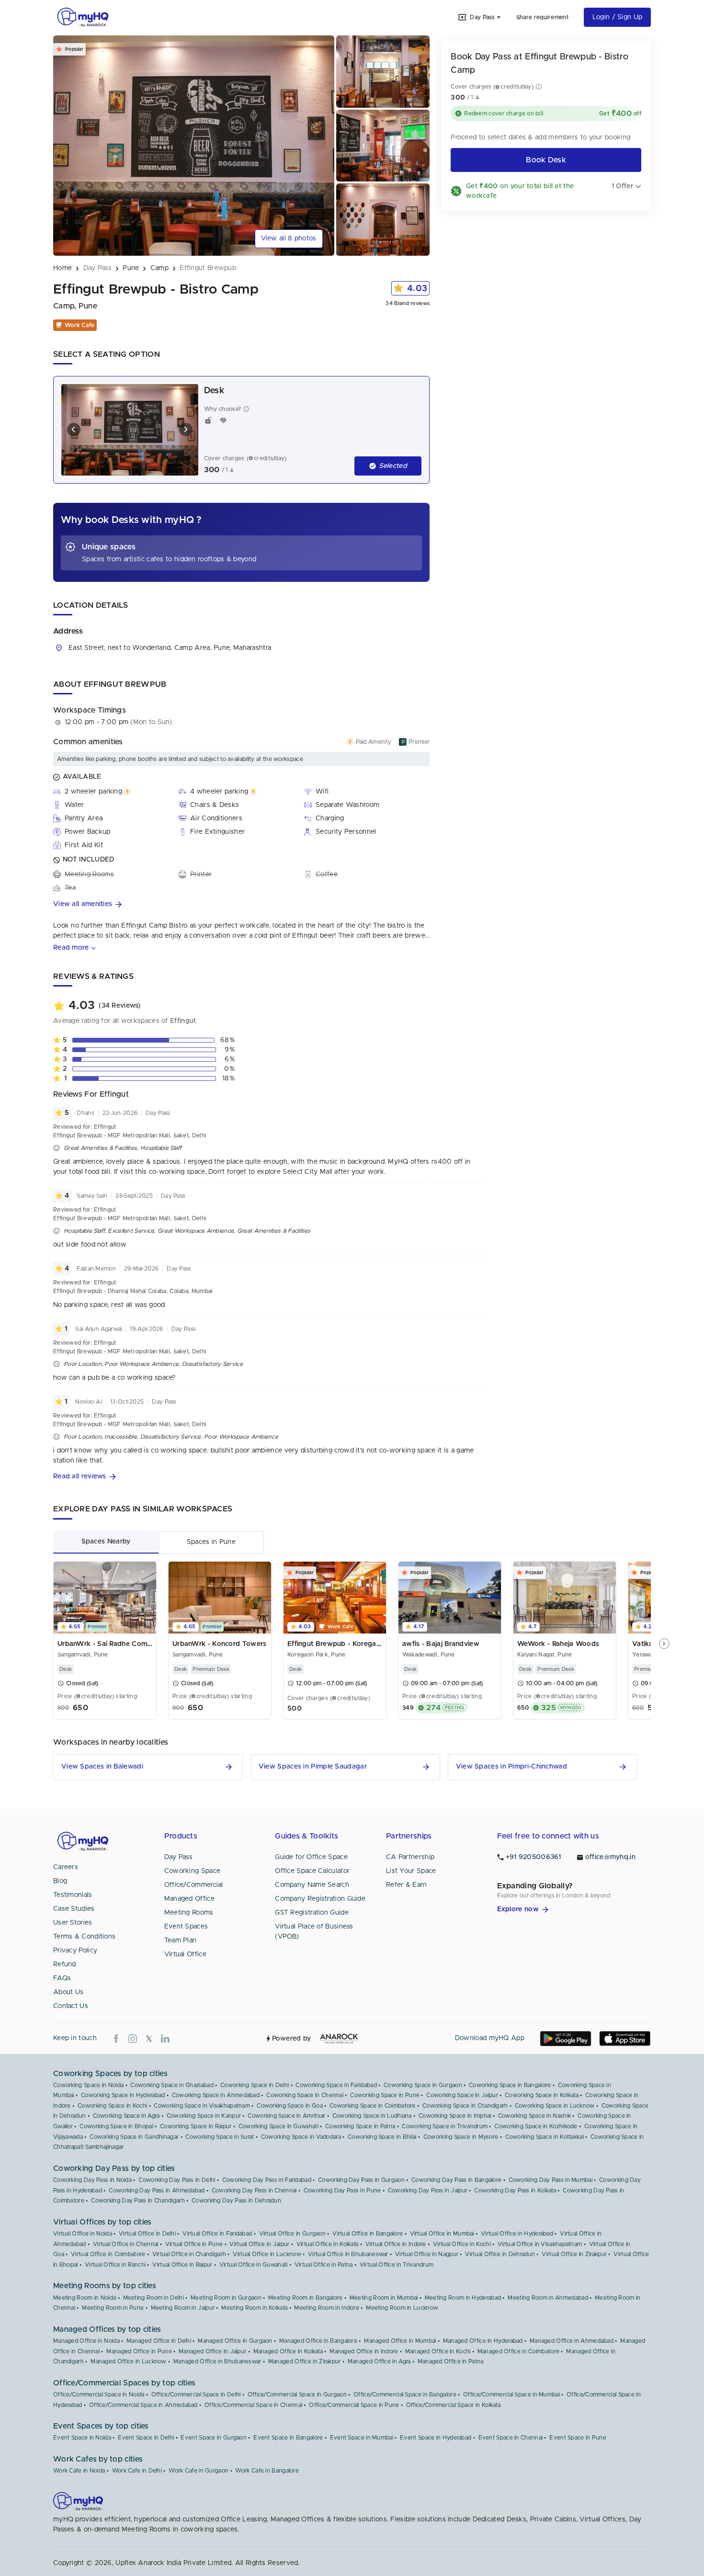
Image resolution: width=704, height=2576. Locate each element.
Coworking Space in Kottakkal (545, 2137)
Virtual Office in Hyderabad (517, 2234)
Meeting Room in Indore (327, 2308)
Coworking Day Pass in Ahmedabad (157, 2190)
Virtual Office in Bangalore (368, 2234)
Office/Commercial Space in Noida (99, 2394)
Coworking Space (193, 1871)
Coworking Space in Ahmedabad (216, 2095)
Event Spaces (186, 1927)
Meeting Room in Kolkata (254, 2308)
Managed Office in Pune (139, 2351)
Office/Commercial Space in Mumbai (511, 2394)
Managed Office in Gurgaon (235, 2341)
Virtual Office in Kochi (462, 2244)
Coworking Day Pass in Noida (92, 2180)
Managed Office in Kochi (438, 2351)
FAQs (62, 1978)
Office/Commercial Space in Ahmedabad (143, 2405)
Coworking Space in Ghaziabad (172, 2085)
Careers (66, 1867)
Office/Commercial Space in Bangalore (405, 2394)
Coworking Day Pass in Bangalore (456, 2180)
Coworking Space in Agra (126, 2116)
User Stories (73, 1923)
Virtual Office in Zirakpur (574, 2254)
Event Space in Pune (578, 2438)
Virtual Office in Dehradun (500, 2254)
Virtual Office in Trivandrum (397, 2265)
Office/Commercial (194, 1885)
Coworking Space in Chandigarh (465, 2106)
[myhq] (83, 17)
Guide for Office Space (311, 1857)
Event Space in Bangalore (288, 2438)
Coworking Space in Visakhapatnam (202, 2106)
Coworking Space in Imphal (455, 2116)
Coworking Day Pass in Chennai (254, 2190)
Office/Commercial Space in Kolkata (453, 2405)
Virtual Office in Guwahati (254, 2265)
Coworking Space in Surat (220, 2137)
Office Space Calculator (312, 1871)
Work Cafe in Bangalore (267, 2471)
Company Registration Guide (320, 1899)
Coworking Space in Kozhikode (536, 2126)
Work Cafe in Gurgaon (199, 2471)
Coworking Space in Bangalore (510, 2085)
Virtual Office (185, 1954)
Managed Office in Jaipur (212, 2351)
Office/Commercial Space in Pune (354, 2405)
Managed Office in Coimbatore (518, 2351)
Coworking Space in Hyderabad (123, 2095)
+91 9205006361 (534, 1857)
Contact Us (71, 2006)
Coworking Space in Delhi (255, 2085)
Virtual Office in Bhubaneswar (348, 2254)
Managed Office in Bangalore (318, 2341)
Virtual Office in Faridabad (217, 2234)
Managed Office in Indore (364, 2351)
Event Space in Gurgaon (214, 2438)
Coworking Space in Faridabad (336, 2085)
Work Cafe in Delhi (137, 2471)
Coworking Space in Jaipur (462, 2095)
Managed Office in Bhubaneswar (217, 2361)
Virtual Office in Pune (194, 2244)
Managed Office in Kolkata (288, 2351)
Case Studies (74, 1909)
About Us (68, 1992)
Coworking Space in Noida (88, 2085)
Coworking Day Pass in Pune (342, 2190)
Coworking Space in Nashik (535, 2116)
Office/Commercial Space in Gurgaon (297, 2394)
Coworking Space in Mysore (461, 2137)
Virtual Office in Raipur (182, 2265)
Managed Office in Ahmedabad (572, 2341)
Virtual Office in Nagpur (427, 2254)
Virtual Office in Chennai (126, 2244)
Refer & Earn (407, 1885)
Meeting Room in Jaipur (183, 2308)
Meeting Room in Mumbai (384, 2298)
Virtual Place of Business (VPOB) (314, 1932)
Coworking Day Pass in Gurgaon (361, 2180)
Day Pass (178, 1857)
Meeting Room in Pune (113, 2308)
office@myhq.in (610, 1857)
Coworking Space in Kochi (112, 2106)
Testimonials (73, 1895)
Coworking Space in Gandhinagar (134, 2137)
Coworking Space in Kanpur (204, 2116)
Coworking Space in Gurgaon (423, 2085)
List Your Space (411, 1871)
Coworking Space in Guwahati (278, 2126)
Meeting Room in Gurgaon (226, 2298)
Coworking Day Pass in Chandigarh (138, 2201)
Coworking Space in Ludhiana (372, 2116)
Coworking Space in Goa (290, 2106)
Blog (60, 1881)
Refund (65, 1964)
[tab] (106, 1542)
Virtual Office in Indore (396, 2244)
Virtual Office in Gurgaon (293, 2234)
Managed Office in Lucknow (129, 2361)
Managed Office (189, 1899)
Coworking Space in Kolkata (542, 2095)
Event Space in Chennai (511, 2438)
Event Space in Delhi (146, 2438)
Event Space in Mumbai (362, 2438)
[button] (241, 904)
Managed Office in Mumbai (400, 2341)
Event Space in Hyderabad (436, 2438)
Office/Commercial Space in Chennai (253, 2405)
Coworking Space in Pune (385, 2095)
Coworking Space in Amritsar (286, 2116)
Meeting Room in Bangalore (306, 2298)
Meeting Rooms (189, 1913)
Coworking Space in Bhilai (382, 2137)
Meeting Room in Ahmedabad (548, 2298)
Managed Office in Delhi (159, 2341)
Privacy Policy (75, 1951)
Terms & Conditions (84, 1937)
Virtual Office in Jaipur (259, 2244)
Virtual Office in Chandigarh (189, 2254)
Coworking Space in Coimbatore (373, 2106)
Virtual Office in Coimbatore (108, 2254)
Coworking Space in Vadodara (301, 2137)
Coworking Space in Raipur (196, 2126)
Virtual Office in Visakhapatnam (540, 2244)
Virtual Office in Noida (83, 2234)
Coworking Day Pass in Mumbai (551, 2180)
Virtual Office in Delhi (147, 2234)
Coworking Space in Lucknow (555, 2106)
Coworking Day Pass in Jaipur (428, 2190)
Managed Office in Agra (379, 2361)
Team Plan (181, 1941)
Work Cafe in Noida (79, 2471)
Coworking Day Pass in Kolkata (515, 2190)
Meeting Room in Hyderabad (463, 2298)
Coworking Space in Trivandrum (445, 2126)
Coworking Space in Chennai (305, 2095)
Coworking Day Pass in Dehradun (236, 2201)
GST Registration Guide (312, 1913)
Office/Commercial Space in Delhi (196, 2394)
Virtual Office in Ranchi (115, 2265)
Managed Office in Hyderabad (483, 2341)
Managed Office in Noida (86, 2341)
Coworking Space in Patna (360, 2126)
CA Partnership (410, 1857)
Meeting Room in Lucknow (402, 2308)
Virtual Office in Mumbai (442, 2234)
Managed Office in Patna (451, 2361)
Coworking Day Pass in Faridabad (267, 2180)
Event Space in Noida (82, 2438)
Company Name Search (312, 1885)
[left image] (74, 430)
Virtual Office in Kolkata (328, 2244)
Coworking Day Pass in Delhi (177, 2180)
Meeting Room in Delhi (153, 2298)
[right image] (186, 430)
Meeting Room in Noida (85, 2298)
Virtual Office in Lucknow (267, 2254)
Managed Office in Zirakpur (305, 2361)
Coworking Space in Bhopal (116, 2126)
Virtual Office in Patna (324, 2265)
